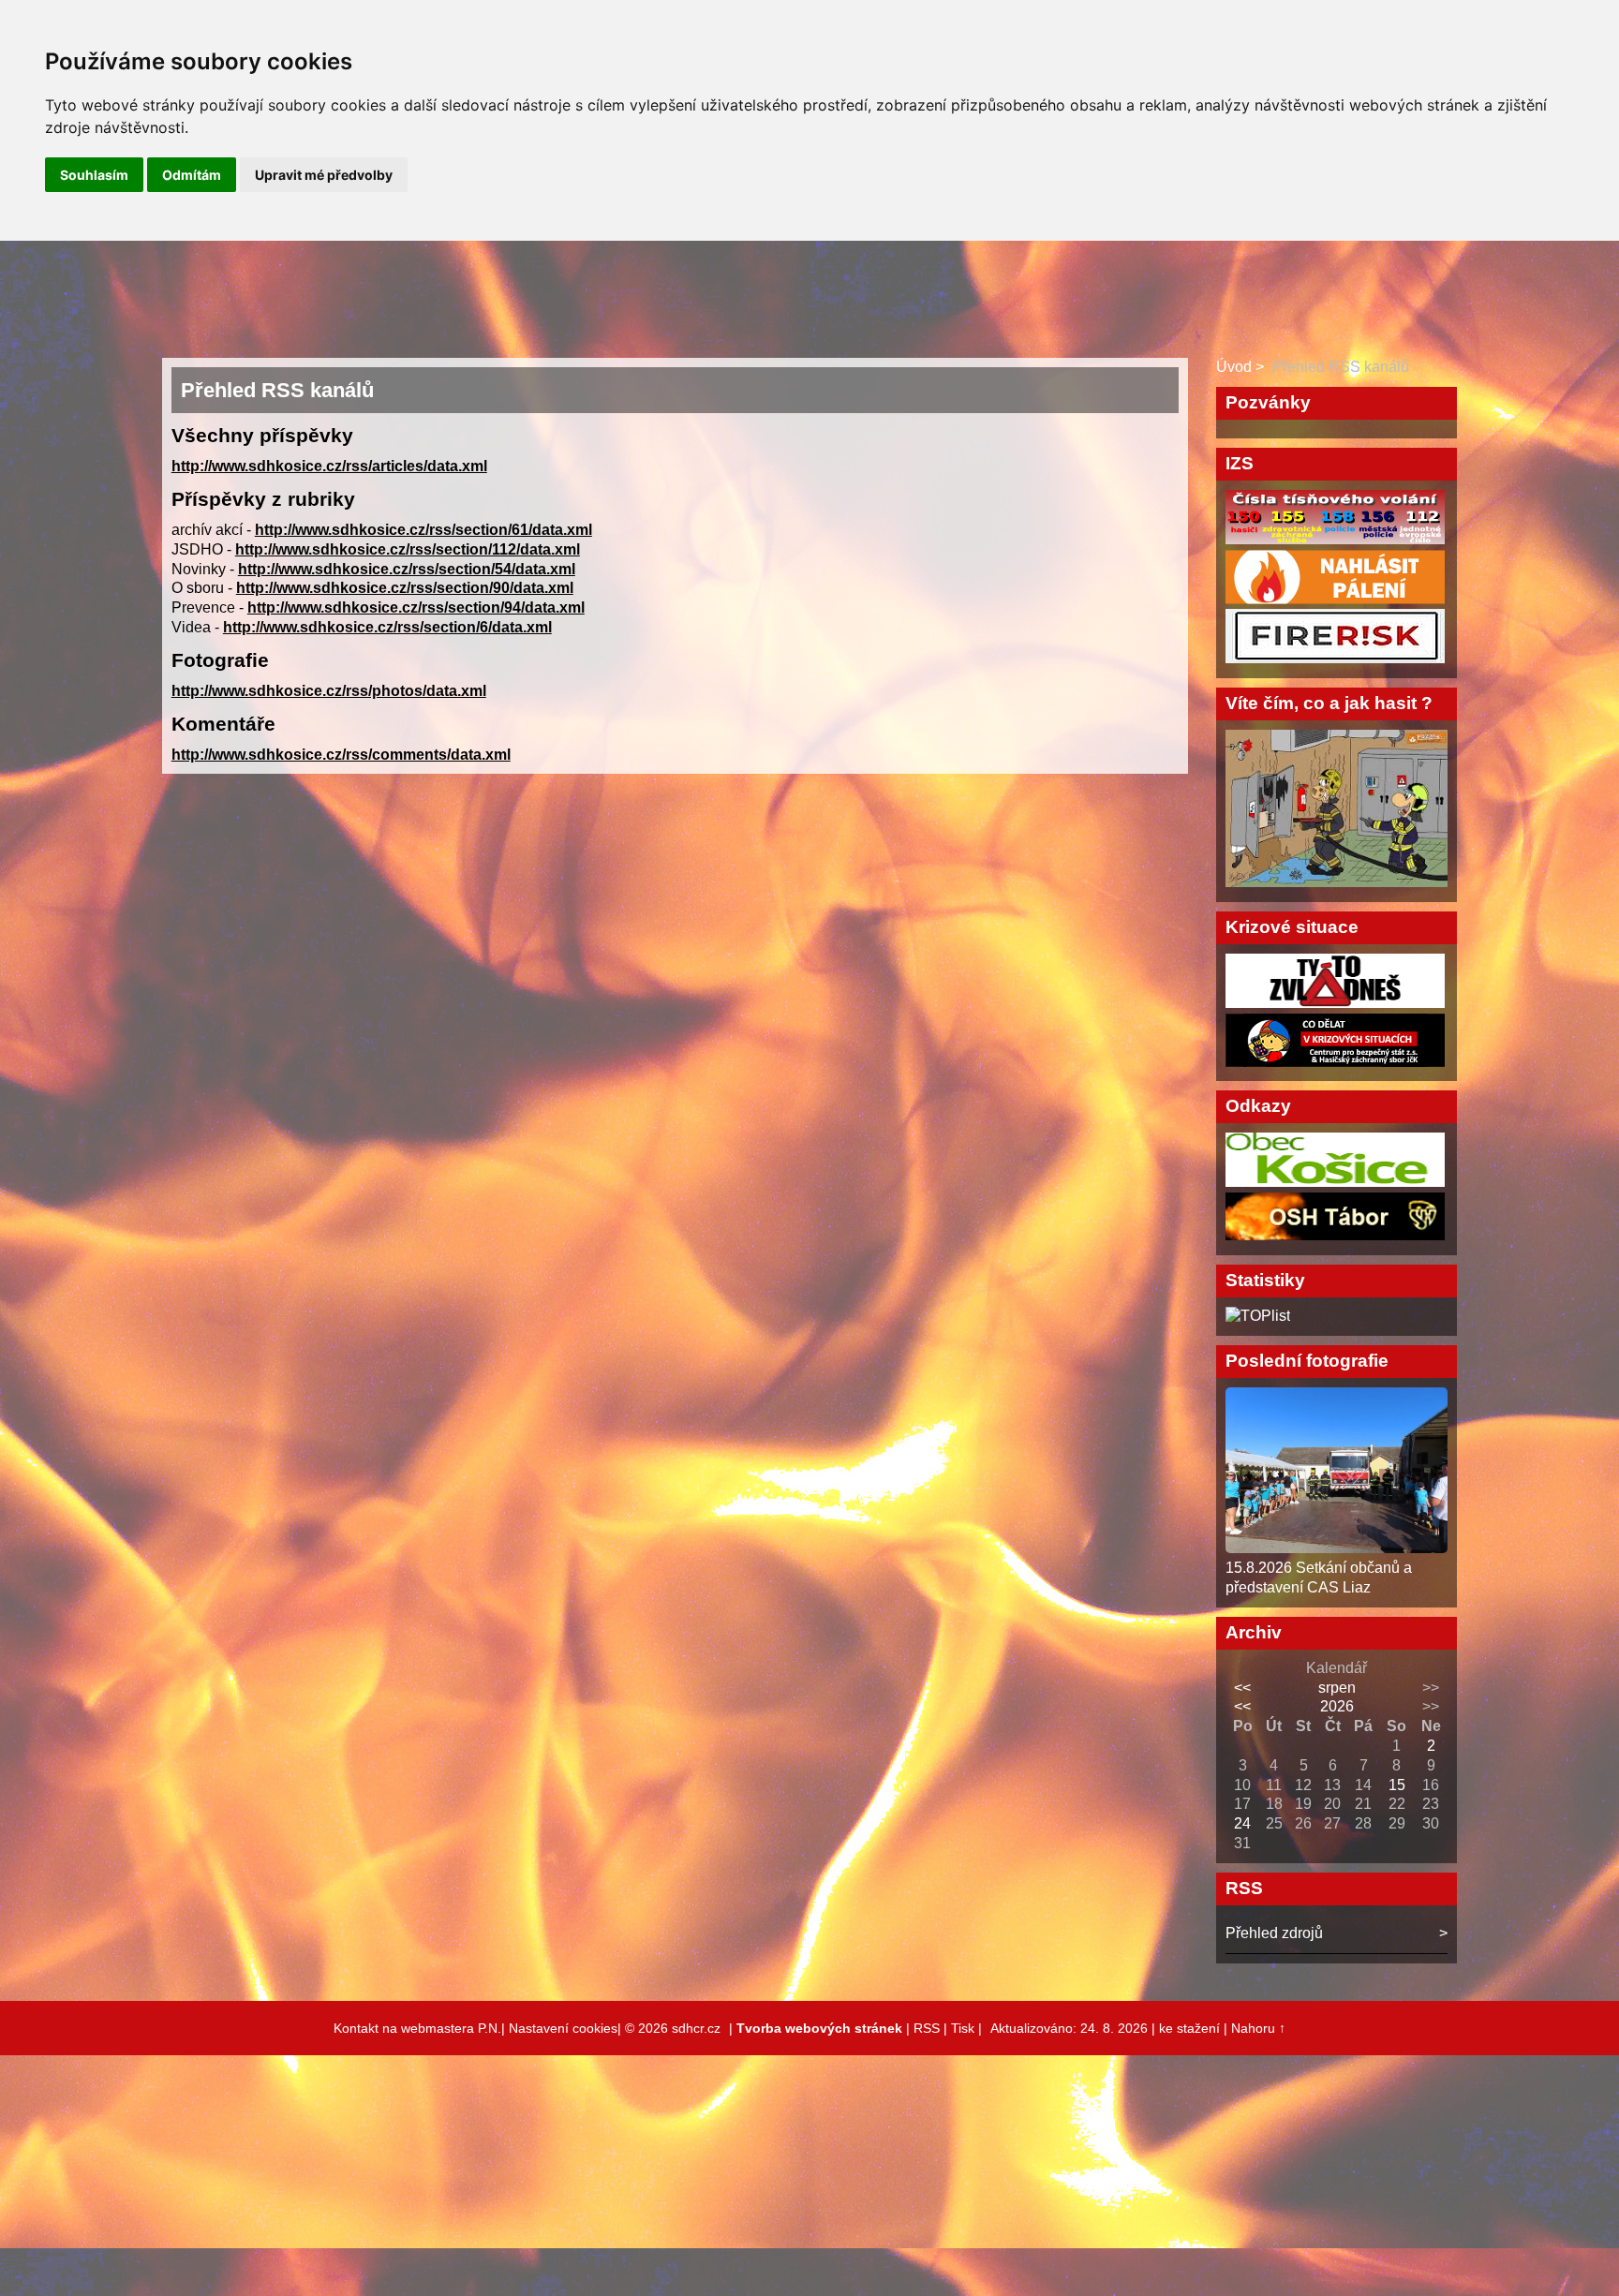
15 (1397, 1785)
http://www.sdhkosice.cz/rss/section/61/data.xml (423, 530)
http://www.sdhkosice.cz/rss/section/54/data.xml (407, 569)
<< (1242, 1688)
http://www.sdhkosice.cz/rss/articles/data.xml (329, 466)
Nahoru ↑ (1258, 2028)
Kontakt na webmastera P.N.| (421, 2028)
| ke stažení (1188, 2028)
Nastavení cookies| (567, 2028)
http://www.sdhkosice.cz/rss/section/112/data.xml (408, 549)
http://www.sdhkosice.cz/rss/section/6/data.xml (387, 627)
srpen (1337, 1688)
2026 (1337, 1706)
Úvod (1234, 367)
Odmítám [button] (192, 175)
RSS (927, 2028)
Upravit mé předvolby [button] (324, 175)
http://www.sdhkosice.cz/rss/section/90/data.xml (405, 588)
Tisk (963, 2028)
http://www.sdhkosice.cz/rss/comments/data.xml (341, 755)
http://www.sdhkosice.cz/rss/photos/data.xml (329, 691)
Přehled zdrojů (1274, 1933)
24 (1242, 1823)
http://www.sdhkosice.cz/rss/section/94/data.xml (416, 607)
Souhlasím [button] (94, 175)
